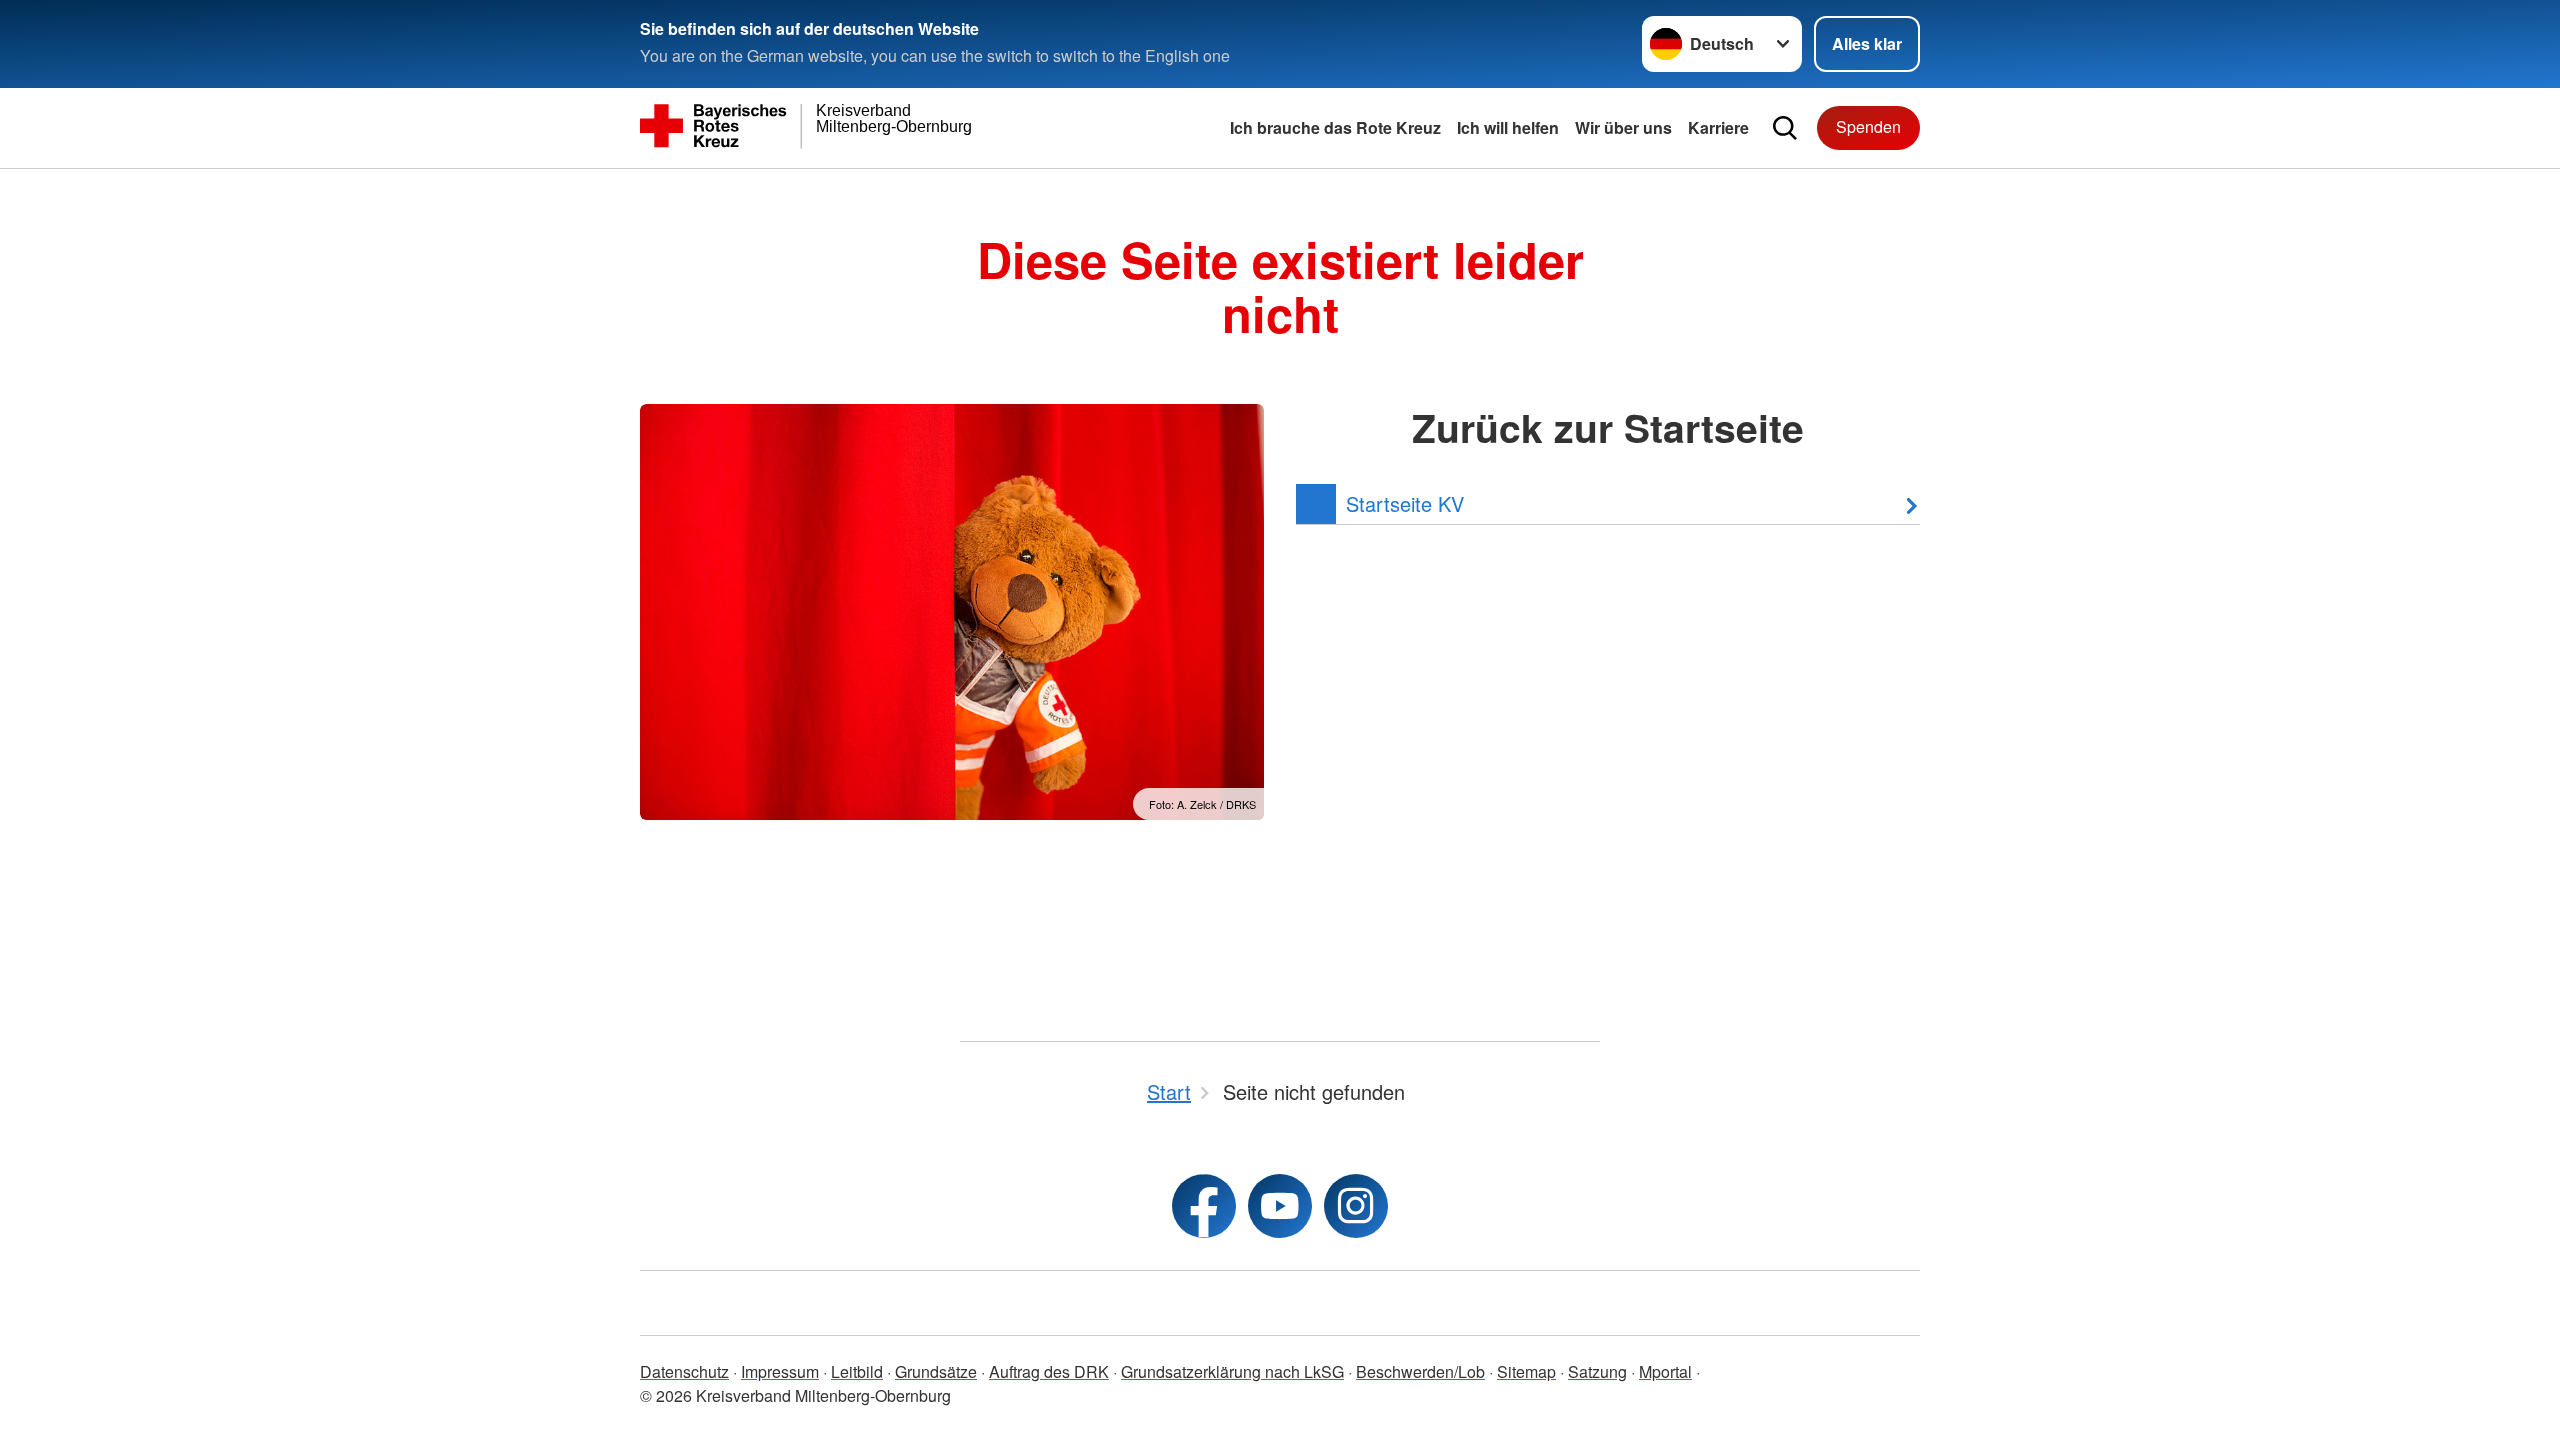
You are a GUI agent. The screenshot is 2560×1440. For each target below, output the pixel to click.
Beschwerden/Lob (1420, 1371)
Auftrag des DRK (1049, 1371)
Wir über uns (1623, 127)
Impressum (780, 1371)
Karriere (1718, 127)
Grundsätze (936, 1371)
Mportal (1665, 1371)
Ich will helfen (1508, 127)
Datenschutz (684, 1371)
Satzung (1597, 1371)
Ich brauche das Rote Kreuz (1335, 127)
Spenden (1868, 126)
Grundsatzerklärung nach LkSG (1232, 1371)
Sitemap (1526, 1371)
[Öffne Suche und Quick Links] (1785, 128)
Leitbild (857, 1371)
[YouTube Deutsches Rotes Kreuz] (1280, 1206)
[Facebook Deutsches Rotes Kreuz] (1204, 1206)
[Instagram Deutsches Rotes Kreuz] (1356, 1206)
